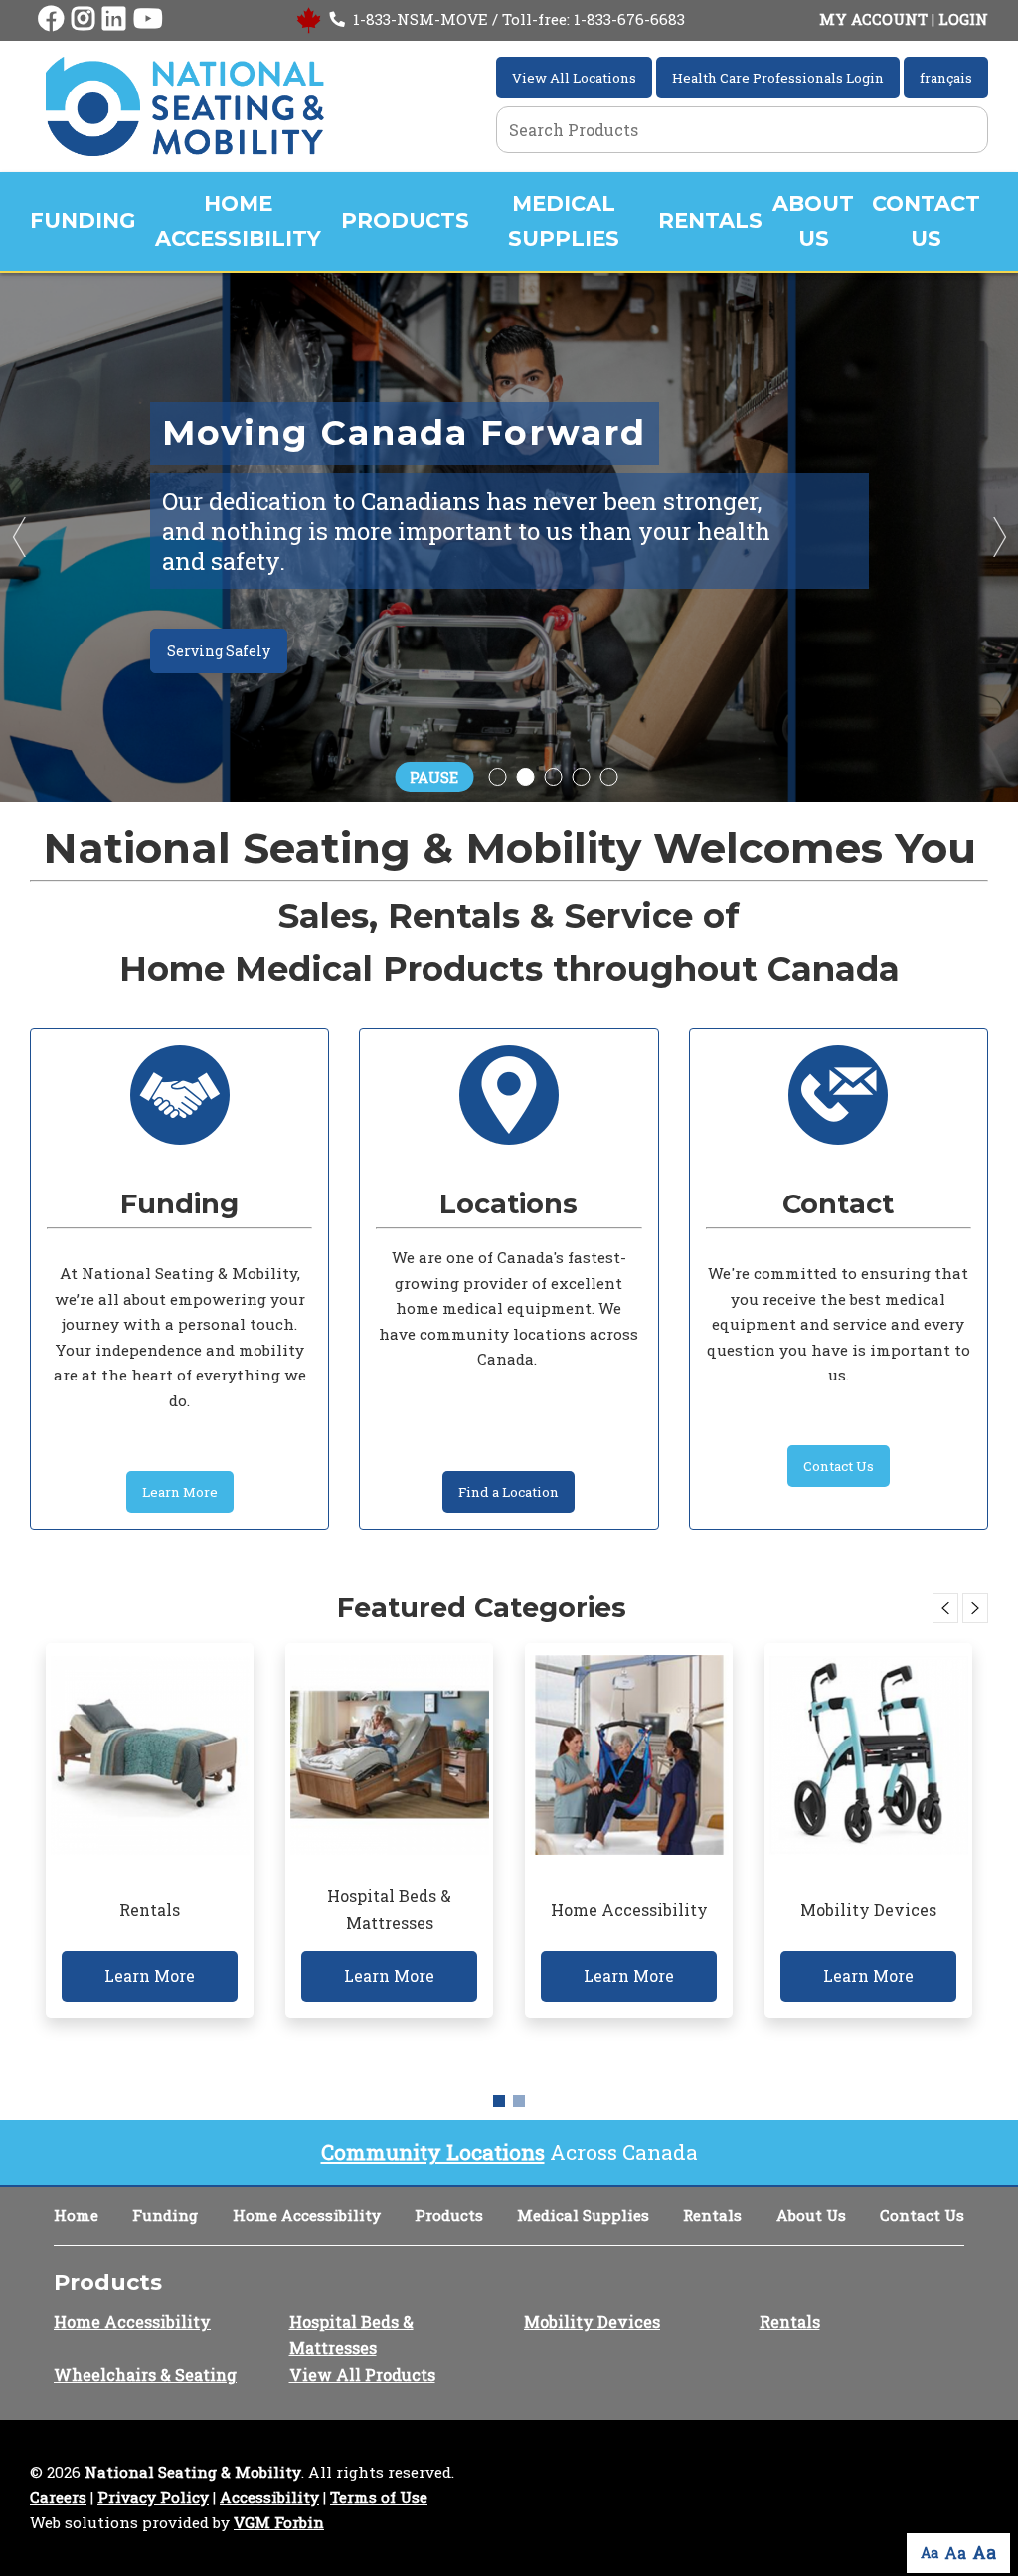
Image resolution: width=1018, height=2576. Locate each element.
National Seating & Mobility (193, 2472)
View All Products (362, 2375)
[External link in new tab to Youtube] (148, 19)
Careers (58, 2497)
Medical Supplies (564, 221)
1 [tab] (499, 2101)
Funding (83, 220)
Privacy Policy (153, 2497)
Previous (20, 537)
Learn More (180, 1492)
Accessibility (269, 2497)
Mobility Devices (592, 2322)
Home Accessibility (238, 221)
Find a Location (509, 1492)
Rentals (710, 220)
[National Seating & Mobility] (185, 106)
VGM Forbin (279, 2522)
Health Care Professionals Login (778, 78)
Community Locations (433, 2152)
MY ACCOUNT (873, 19)
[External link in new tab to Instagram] (83, 19)
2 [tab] (519, 2101)
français (946, 78)
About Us (813, 221)
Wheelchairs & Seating (145, 2375)
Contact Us (926, 221)
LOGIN (963, 19)
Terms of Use (379, 2497)
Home (76, 2215)
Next (998, 537)
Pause (434, 777)
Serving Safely (219, 651)
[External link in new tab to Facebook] (51, 19)
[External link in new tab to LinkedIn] (114, 19)
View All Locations (574, 78)
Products (405, 220)
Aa (930, 2553)
